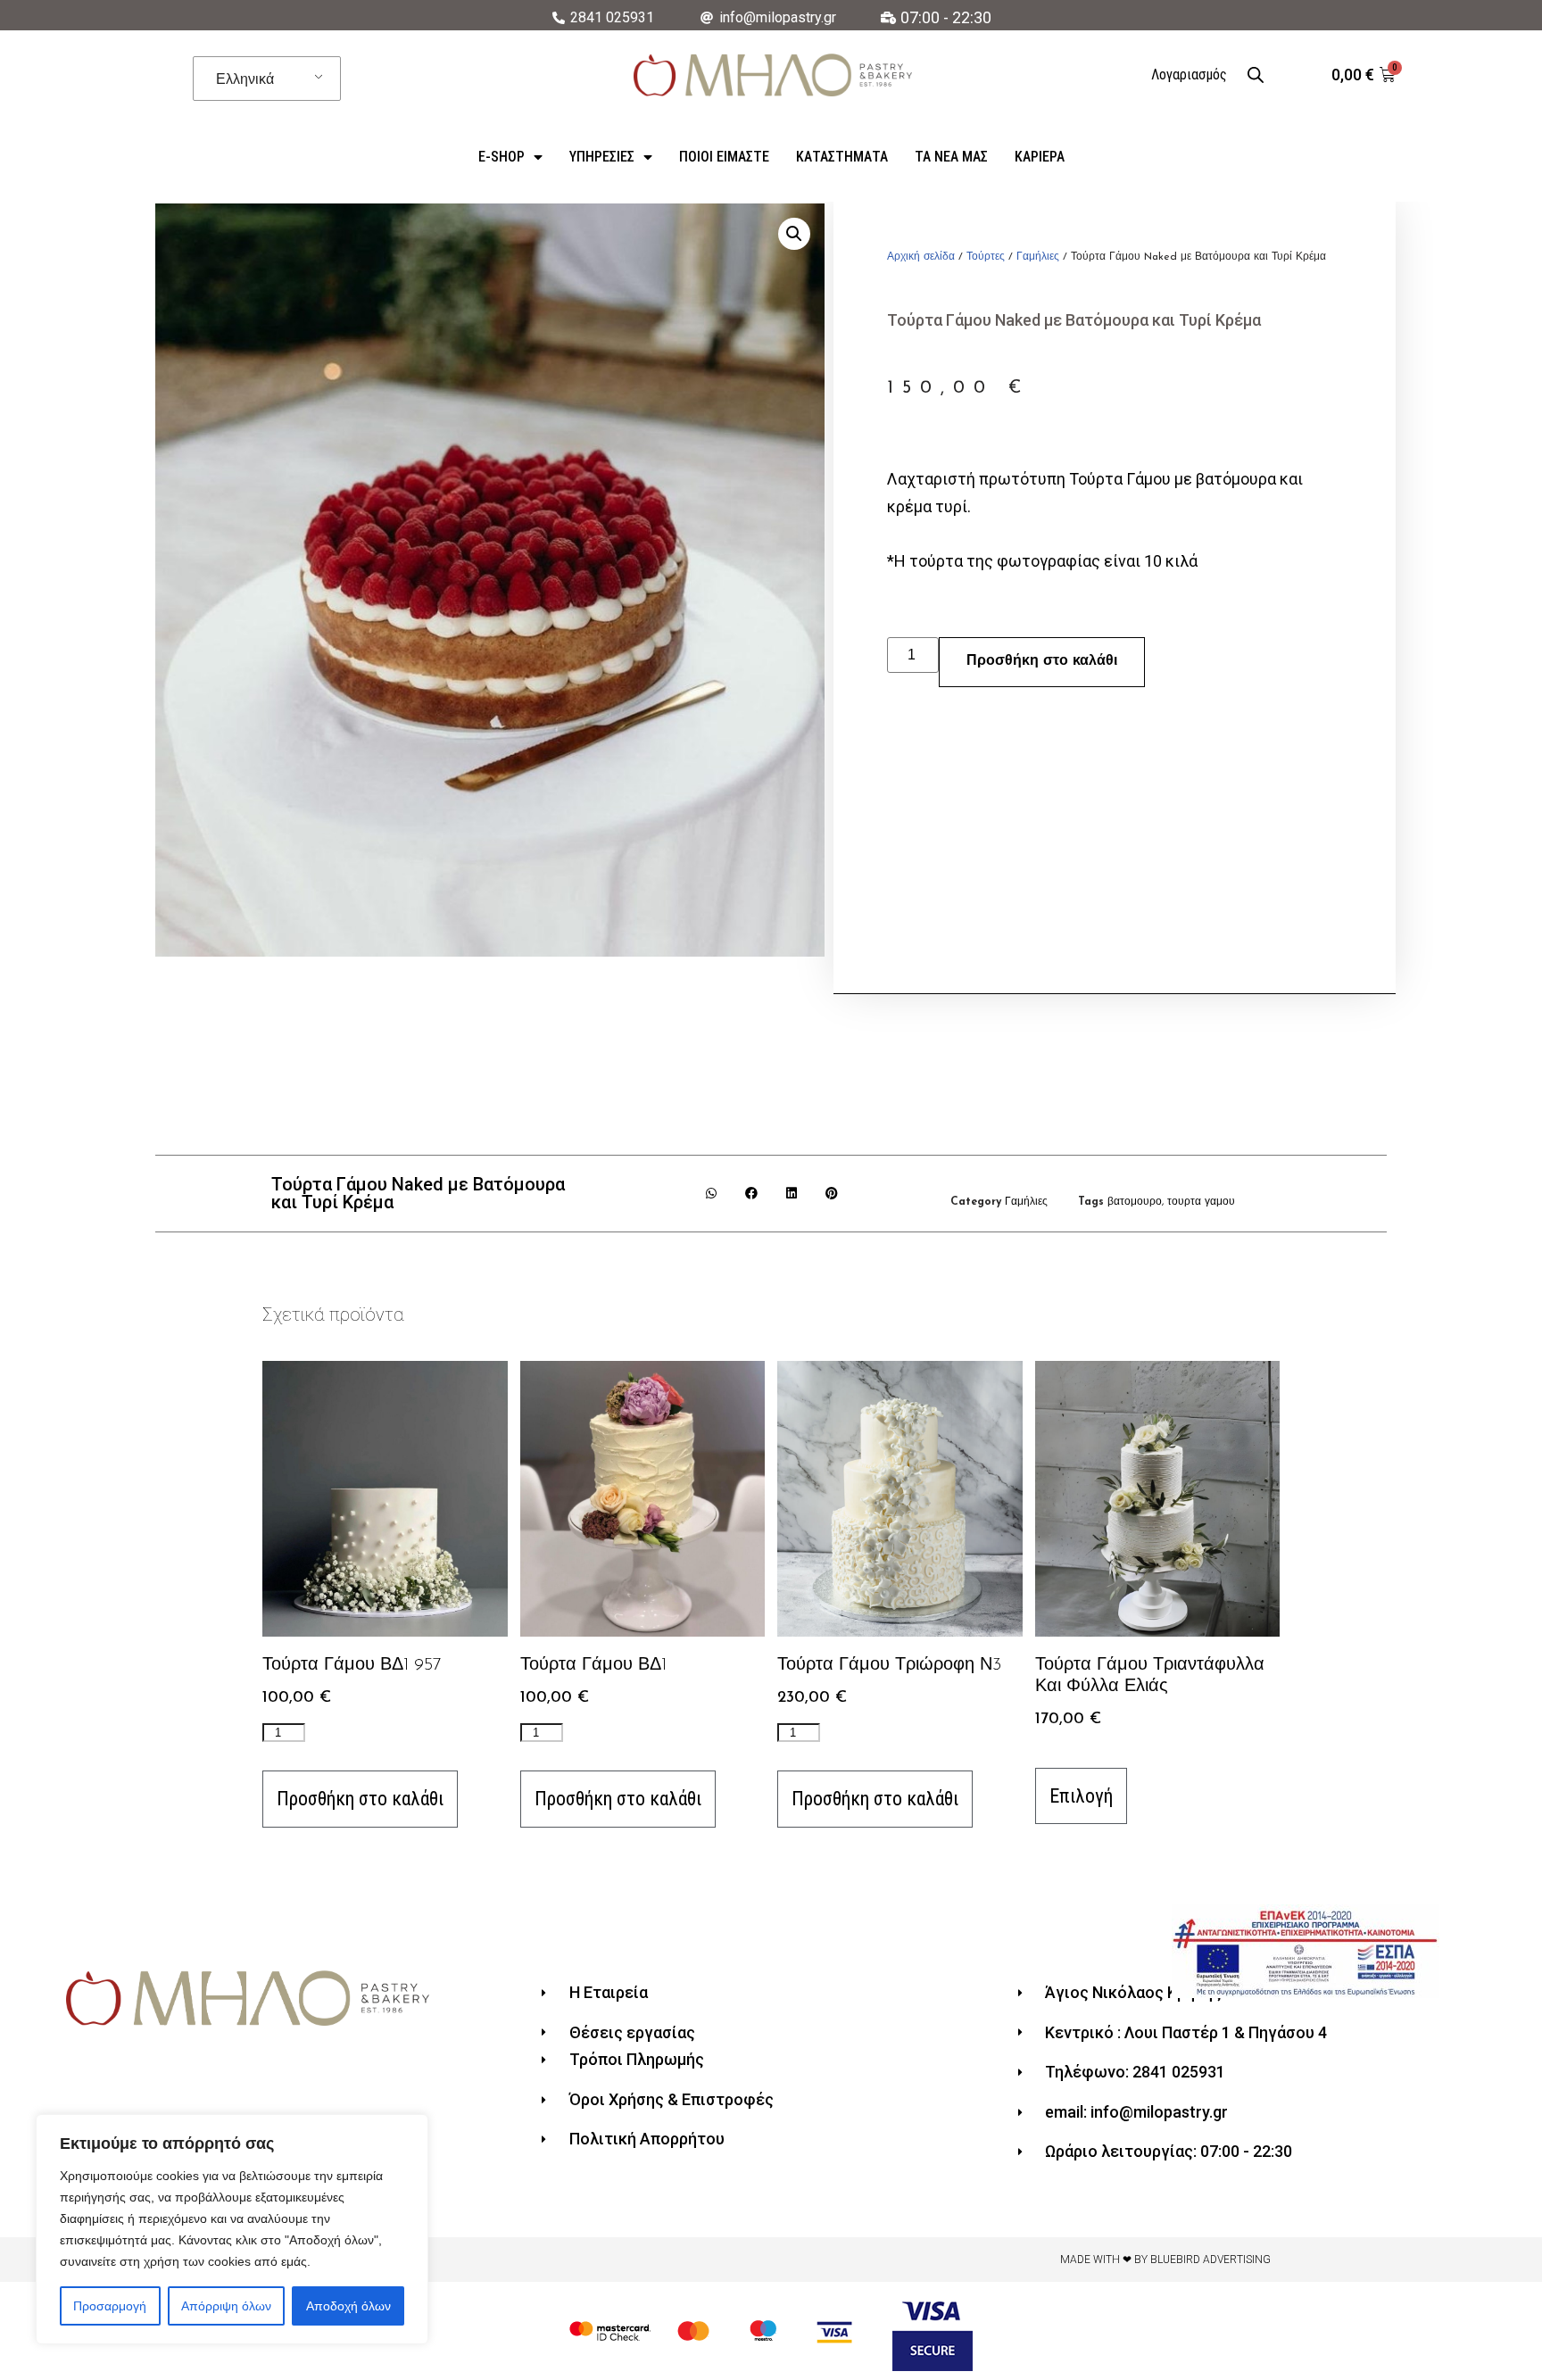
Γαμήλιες (1038, 257)
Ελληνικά (245, 79)
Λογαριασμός (1189, 75)
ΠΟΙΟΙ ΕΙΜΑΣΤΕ (724, 157)
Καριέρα (1040, 157)
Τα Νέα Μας (951, 157)
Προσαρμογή (110, 2306)
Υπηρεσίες (602, 157)
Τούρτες (986, 257)
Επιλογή (1081, 1796)
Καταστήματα (842, 157)
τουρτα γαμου (1201, 1202)
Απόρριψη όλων (226, 2306)
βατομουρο (1135, 1202)
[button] (712, 1194)
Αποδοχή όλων (348, 2306)
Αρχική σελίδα (921, 257)
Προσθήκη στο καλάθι (1042, 661)
